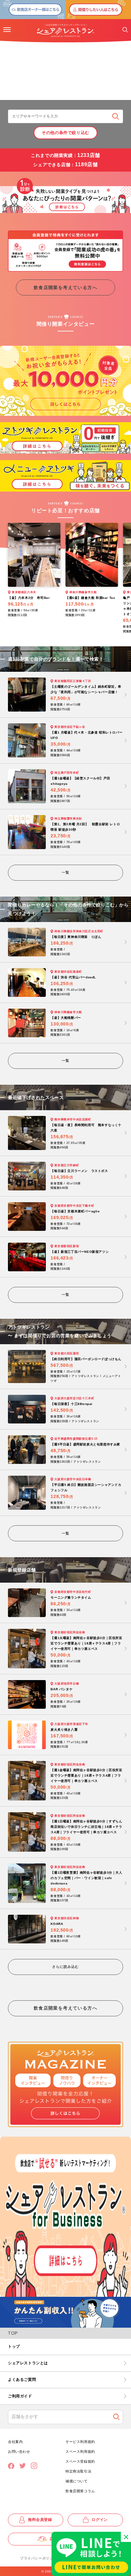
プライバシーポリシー (38, 2558)
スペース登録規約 (80, 2461)
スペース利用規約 (80, 2452)
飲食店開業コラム (80, 2491)
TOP (13, 2333)
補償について (77, 2481)
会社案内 (15, 2442)
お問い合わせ (19, 2452)
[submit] (116, 116)
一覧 (65, 872)
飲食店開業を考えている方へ (65, 287)
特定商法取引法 (78, 2471)
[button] (7, 30)
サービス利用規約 (80, 2442)
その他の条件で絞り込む (65, 133)
